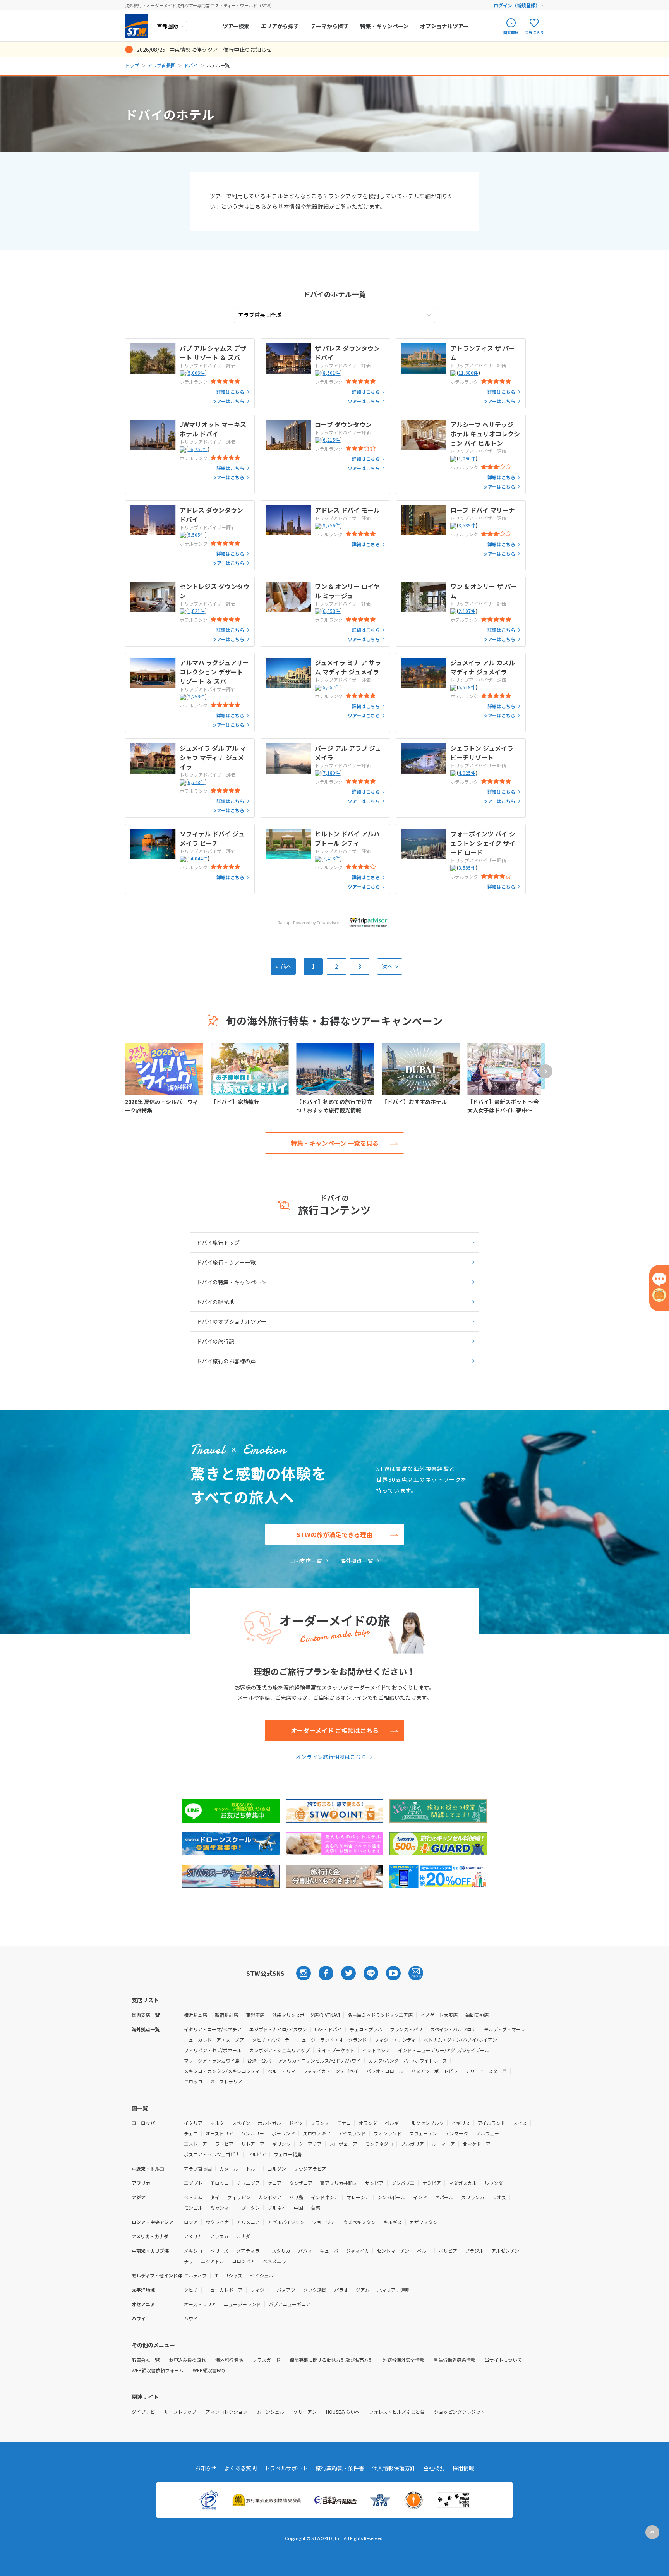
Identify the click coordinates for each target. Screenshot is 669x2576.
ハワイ (191, 2318)
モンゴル (193, 2208)
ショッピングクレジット (460, 2412)
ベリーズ (219, 2251)
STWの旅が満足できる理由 (334, 1534)
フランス (320, 2123)
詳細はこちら (230, 392)
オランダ (368, 2123)
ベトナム (193, 2197)
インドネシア (376, 2050)
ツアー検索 (236, 26)
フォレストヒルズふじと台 (397, 2412)
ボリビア (448, 2251)
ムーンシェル (270, 2412)
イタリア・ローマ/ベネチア (213, 2029)
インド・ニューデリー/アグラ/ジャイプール (444, 2050)
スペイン (241, 2123)
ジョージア (324, 2222)
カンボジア (270, 2197)
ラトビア (224, 2144)
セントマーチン (393, 2251)
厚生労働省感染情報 (455, 2360)
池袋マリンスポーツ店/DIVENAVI (306, 2015)
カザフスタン (424, 2222)
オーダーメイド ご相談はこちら (335, 1730)
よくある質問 (240, 2468)
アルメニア (248, 2222)
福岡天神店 (477, 2015)
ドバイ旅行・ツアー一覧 (226, 1262)
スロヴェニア (343, 2144)
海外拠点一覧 (357, 1561)
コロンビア (244, 2261)
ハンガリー (252, 2133)
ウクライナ (217, 2222)
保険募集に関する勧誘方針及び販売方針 (331, 2360)
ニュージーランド (242, 2304)
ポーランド (283, 2133)
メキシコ (193, 2251)
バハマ (305, 2251)
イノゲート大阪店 (439, 2015)
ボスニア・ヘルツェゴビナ (212, 2154)
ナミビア (432, 2183)
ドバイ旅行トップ (218, 1243)
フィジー (260, 2290)
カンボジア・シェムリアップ (280, 2050)
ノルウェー (487, 2133)
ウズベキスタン (359, 2222)
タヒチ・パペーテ (271, 2040)
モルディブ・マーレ (505, 2029)
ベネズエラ (274, 2261)
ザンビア (374, 2183)
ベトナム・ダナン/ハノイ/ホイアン (460, 2040)
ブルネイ (277, 2208)
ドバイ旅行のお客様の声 (226, 1361)
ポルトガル (269, 2123)
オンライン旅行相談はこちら (331, 1757)
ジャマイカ (358, 2251)
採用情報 (463, 2468)
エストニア (196, 2144)
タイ (215, 2197)
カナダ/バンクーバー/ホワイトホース (408, 2060)
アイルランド (491, 2123)
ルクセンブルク (427, 2123)
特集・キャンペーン (384, 26)
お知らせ (206, 2468)
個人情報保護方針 (394, 2468)
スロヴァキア (317, 2133)
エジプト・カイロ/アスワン (278, 2029)
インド (420, 2197)
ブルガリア (412, 2144)
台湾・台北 (259, 2060)
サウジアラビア (310, 2168)
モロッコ (193, 2081)
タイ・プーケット (336, 2050)
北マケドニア (477, 2144)
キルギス (393, 2222)
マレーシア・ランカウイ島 (212, 2060)
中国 (298, 2208)
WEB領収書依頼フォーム (158, 2370)
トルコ (253, 2168)
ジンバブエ (403, 2183)
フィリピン (239, 2197)
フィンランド (388, 2133)
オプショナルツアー (444, 26)
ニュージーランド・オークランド (332, 2040)
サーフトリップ (180, 2412)
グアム (363, 2290)
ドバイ (191, 65)
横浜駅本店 (196, 2015)
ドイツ (296, 2123)
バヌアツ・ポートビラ (434, 2071)
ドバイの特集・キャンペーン (231, 1282)
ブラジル (474, 2251)
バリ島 (296, 2197)
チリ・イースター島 (486, 2071)
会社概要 (434, 2468)
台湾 (316, 2208)
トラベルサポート (286, 2468)
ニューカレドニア (224, 2290)
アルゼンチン (505, 2251)
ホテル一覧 (334, 294)
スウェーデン (423, 2133)
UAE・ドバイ (328, 2029)
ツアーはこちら (228, 401)
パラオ (341, 2290)
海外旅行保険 (229, 2360)
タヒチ (191, 2290)
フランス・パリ (406, 2029)
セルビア (257, 2154)
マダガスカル (463, 2183)
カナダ (243, 2236)
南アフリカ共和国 (339, 2183)
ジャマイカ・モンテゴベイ (331, 2071)
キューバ (329, 2251)
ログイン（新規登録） (517, 5)
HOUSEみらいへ (343, 2412)
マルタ (217, 2123)
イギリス (461, 2123)
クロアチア (310, 2144)
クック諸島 (315, 2290)
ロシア (191, 2222)
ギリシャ (281, 2144)
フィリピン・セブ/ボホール (213, 2050)
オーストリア (219, 2133)
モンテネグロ (379, 2144)
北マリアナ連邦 (393, 2290)
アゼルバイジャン (286, 2222)
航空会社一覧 (146, 2360)
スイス (520, 2123)
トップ (132, 65)
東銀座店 (255, 2015)
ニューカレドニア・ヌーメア (214, 2040)
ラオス (499, 2197)
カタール (229, 2168)
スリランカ (473, 2197)
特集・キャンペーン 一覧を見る (335, 1143)
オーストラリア (226, 2081)
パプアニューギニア (290, 2304)
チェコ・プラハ (366, 2029)
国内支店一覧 (305, 1561)
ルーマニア (443, 2144)
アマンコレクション (226, 2412)
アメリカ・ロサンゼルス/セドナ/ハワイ (320, 2060)
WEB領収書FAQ (209, 2370)
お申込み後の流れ (187, 2360)
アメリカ (193, 2236)
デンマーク (456, 2133)
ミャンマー (222, 2208)
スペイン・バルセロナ (453, 2029)
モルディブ (195, 2275)
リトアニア (253, 2144)
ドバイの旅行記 (215, 1341)
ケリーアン (305, 2412)
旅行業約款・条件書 (340, 2468)
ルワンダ (494, 2183)
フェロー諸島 (288, 2154)
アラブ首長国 (161, 65)
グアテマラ (248, 2251)
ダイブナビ (143, 2412)
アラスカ (219, 2236)
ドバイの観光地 (215, 1302)
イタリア (193, 2123)
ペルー (424, 2251)
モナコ (344, 2123)
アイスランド (352, 2133)
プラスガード (266, 2360)
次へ (390, 966)
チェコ (191, 2133)
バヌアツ (286, 2290)
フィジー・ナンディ (395, 2040)
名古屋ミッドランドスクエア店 (380, 2015)
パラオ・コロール (385, 2071)
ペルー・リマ (281, 2071)
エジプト (193, 2183)
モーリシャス (228, 2275)
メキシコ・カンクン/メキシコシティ (222, 2071)
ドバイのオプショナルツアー (231, 1321)
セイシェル (262, 2275)
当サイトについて (503, 2360)
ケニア (274, 2183)
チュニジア (248, 2183)
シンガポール (391, 2197)
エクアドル (213, 2261)
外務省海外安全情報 (403, 2360)
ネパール (444, 2197)
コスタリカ (279, 2251)
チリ (189, 2261)
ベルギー (394, 2123)
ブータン (250, 2208)
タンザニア (301, 2183)
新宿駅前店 (226, 2015)
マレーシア (358, 2197)
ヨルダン (277, 2168)
